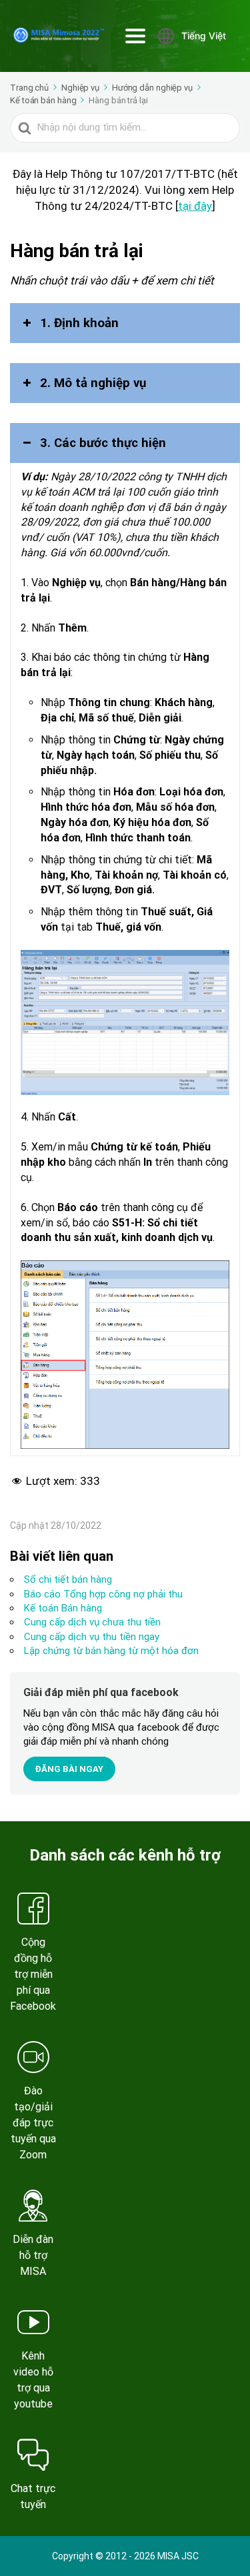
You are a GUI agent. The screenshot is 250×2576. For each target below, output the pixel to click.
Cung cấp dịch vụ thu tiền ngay (92, 1637)
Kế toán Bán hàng (63, 1608)
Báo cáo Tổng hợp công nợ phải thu (103, 1594)
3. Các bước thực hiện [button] (103, 443)
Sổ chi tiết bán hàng (68, 1579)
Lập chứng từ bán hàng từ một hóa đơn (111, 1651)
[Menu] (135, 36)
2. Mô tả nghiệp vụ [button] (93, 383)
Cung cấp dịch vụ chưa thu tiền (92, 1622)
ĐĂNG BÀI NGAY (69, 1769)
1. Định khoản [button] (79, 323)
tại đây (195, 206)
